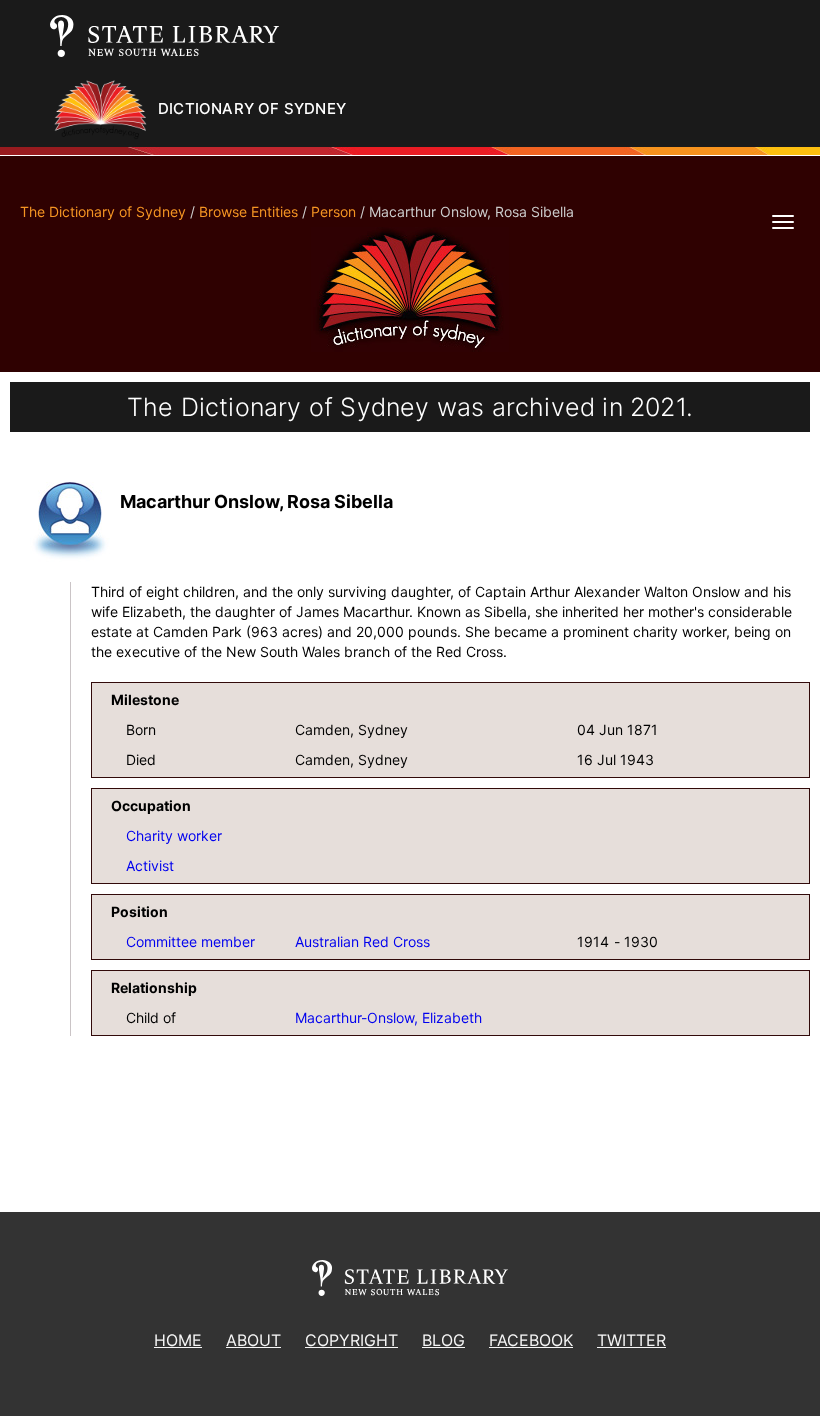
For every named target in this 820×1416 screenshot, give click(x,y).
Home (178, 1340)
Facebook (531, 1340)
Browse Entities (248, 211)
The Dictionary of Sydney (103, 211)
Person (333, 211)
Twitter (631, 1340)
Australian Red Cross (362, 941)
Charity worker (174, 835)
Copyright (351, 1340)
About (253, 1340)
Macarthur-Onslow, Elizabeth (388, 1017)
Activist (150, 865)
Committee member (190, 941)
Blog (443, 1340)
